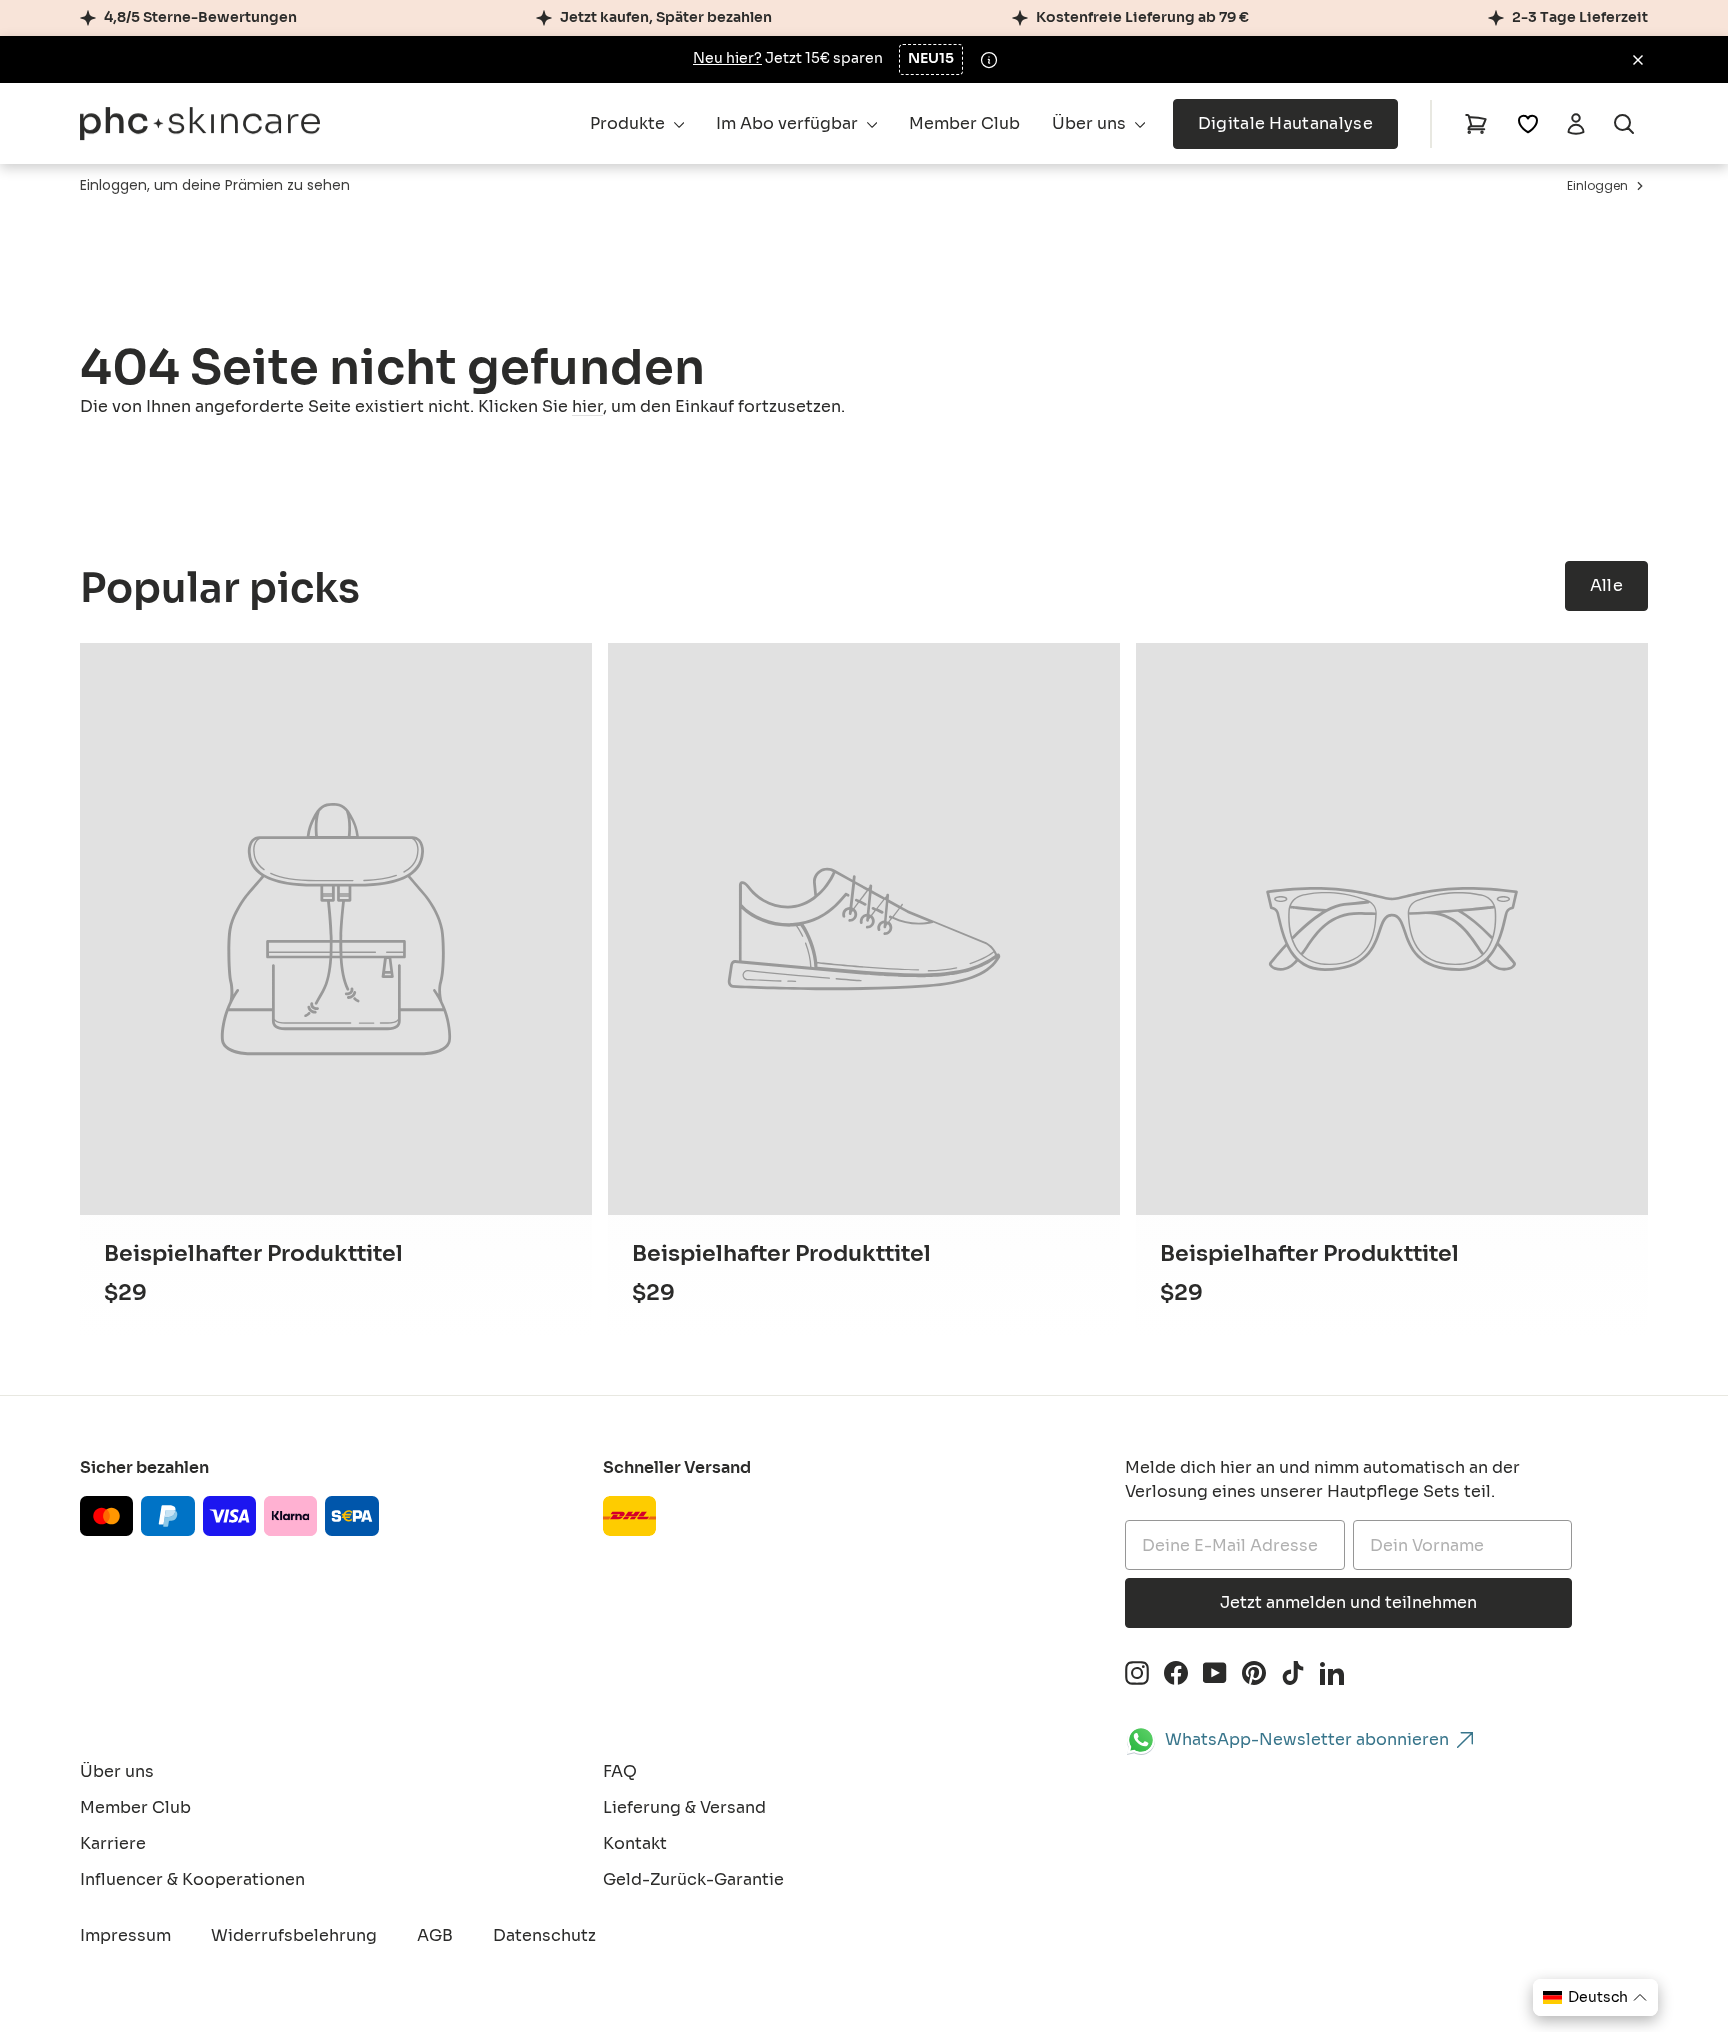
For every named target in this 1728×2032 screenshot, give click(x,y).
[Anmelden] (1576, 124)
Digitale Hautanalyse (1285, 123)
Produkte (629, 123)
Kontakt (635, 1843)
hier (587, 406)
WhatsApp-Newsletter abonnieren (1307, 1739)
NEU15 (931, 58)
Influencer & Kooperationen (192, 1879)
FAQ (620, 1771)
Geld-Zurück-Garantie (693, 1879)
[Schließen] (1638, 60)
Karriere (113, 1843)
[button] (1595, 1997)
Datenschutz (544, 1935)
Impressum (125, 1935)
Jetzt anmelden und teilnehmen (1348, 1602)
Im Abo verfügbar (789, 123)
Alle (1606, 585)
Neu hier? (727, 58)
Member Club (964, 123)
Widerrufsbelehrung (294, 1935)
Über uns (1091, 123)
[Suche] (1624, 124)
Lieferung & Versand (684, 1807)
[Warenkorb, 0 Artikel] (1476, 124)
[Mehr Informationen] (989, 60)
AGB (435, 1935)
